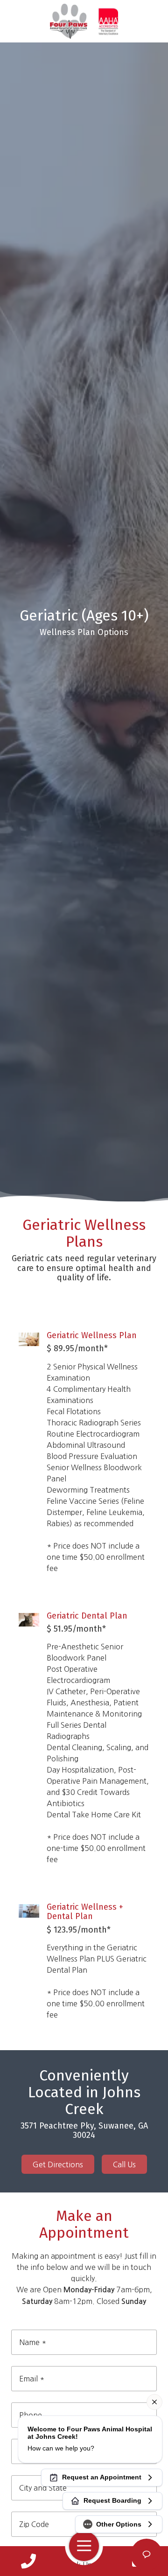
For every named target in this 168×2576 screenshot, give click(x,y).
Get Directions (58, 2164)
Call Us (124, 2164)
